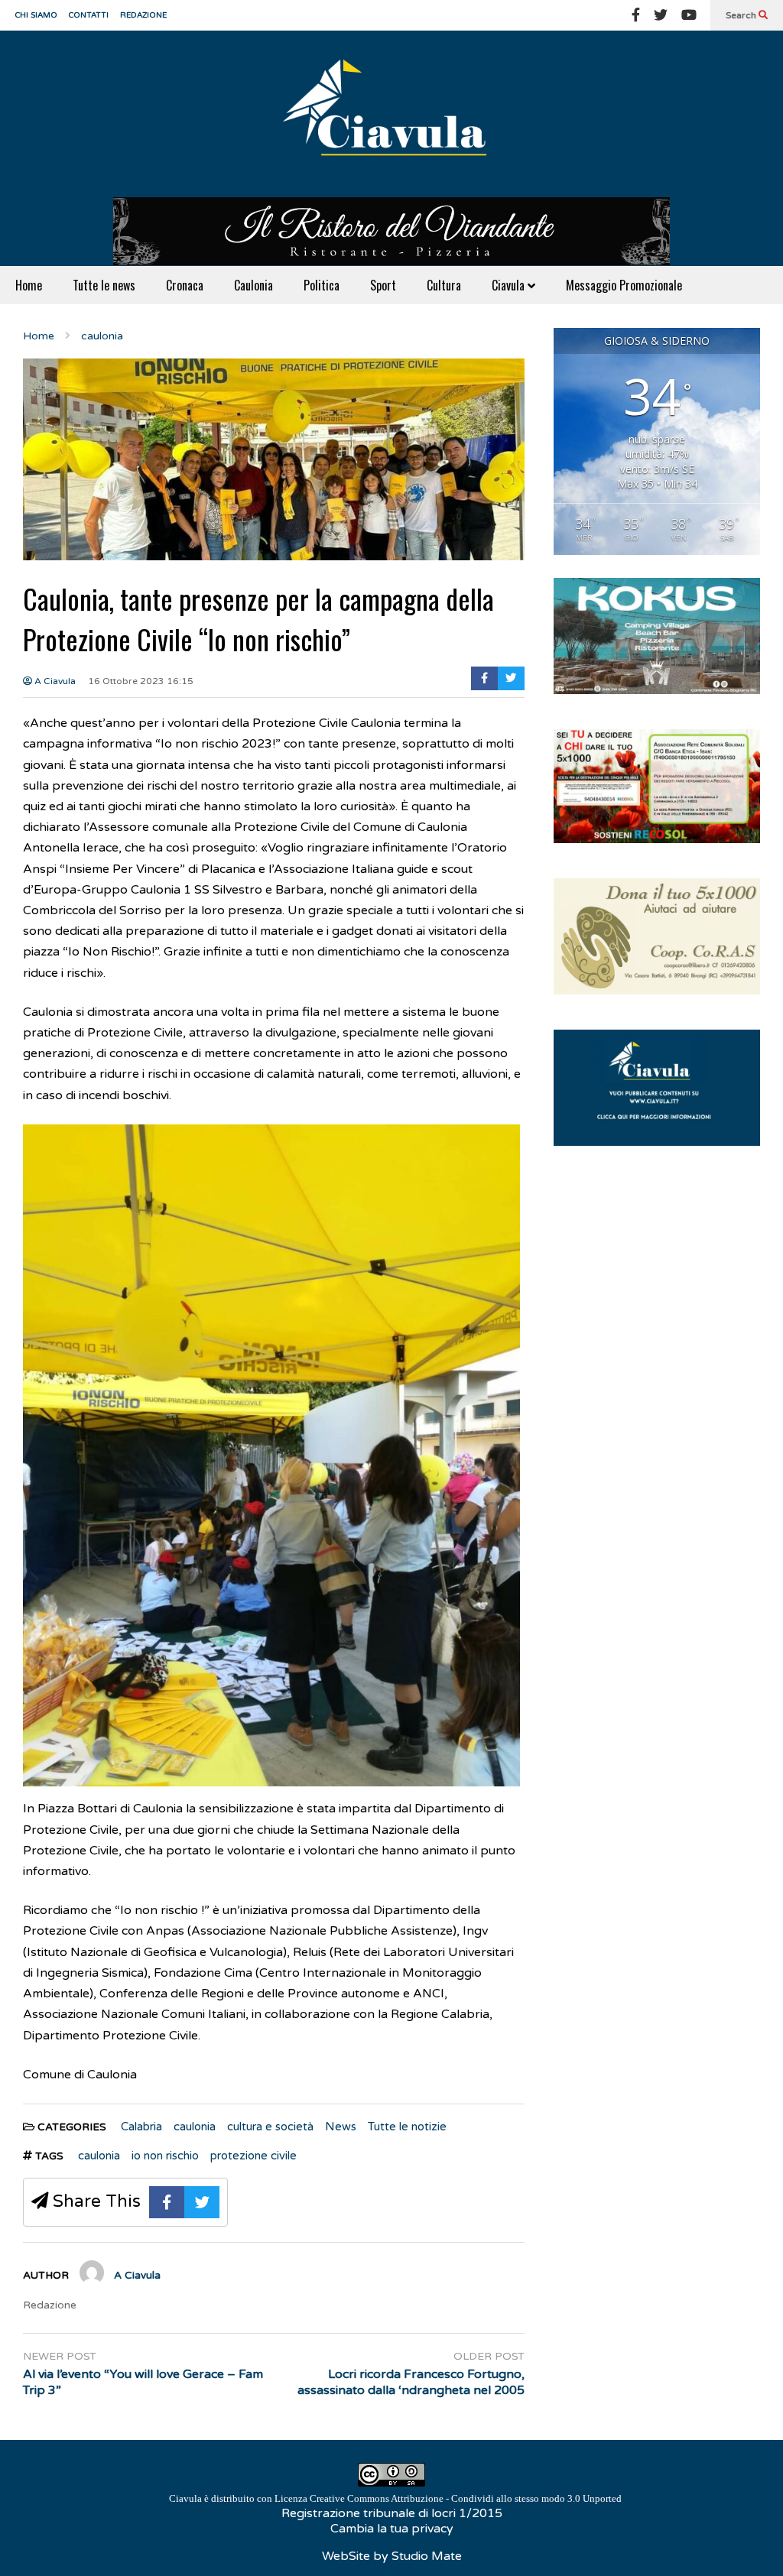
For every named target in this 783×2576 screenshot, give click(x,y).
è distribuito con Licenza (395, 2498)
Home (29, 285)
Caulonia (253, 285)
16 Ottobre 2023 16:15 (141, 681)
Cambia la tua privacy (392, 2529)
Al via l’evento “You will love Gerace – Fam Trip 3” (143, 2382)
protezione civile (253, 2156)
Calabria (141, 2127)
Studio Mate (427, 2556)
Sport (383, 285)
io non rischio (165, 2156)
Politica (322, 285)
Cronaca (185, 285)
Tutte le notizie (407, 2127)
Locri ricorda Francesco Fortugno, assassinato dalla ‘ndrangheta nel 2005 (411, 2382)
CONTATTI (89, 15)
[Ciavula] (391, 114)
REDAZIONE (143, 15)
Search (742, 15)
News (341, 2127)
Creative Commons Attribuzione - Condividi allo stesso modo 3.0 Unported (466, 2498)
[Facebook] (636, 15)
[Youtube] (689, 15)
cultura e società (270, 2127)
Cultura (444, 285)
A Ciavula (54, 681)
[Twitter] (661, 15)
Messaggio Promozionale (624, 285)
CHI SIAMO (36, 15)
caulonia (195, 2127)
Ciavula (510, 285)
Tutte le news (104, 285)
